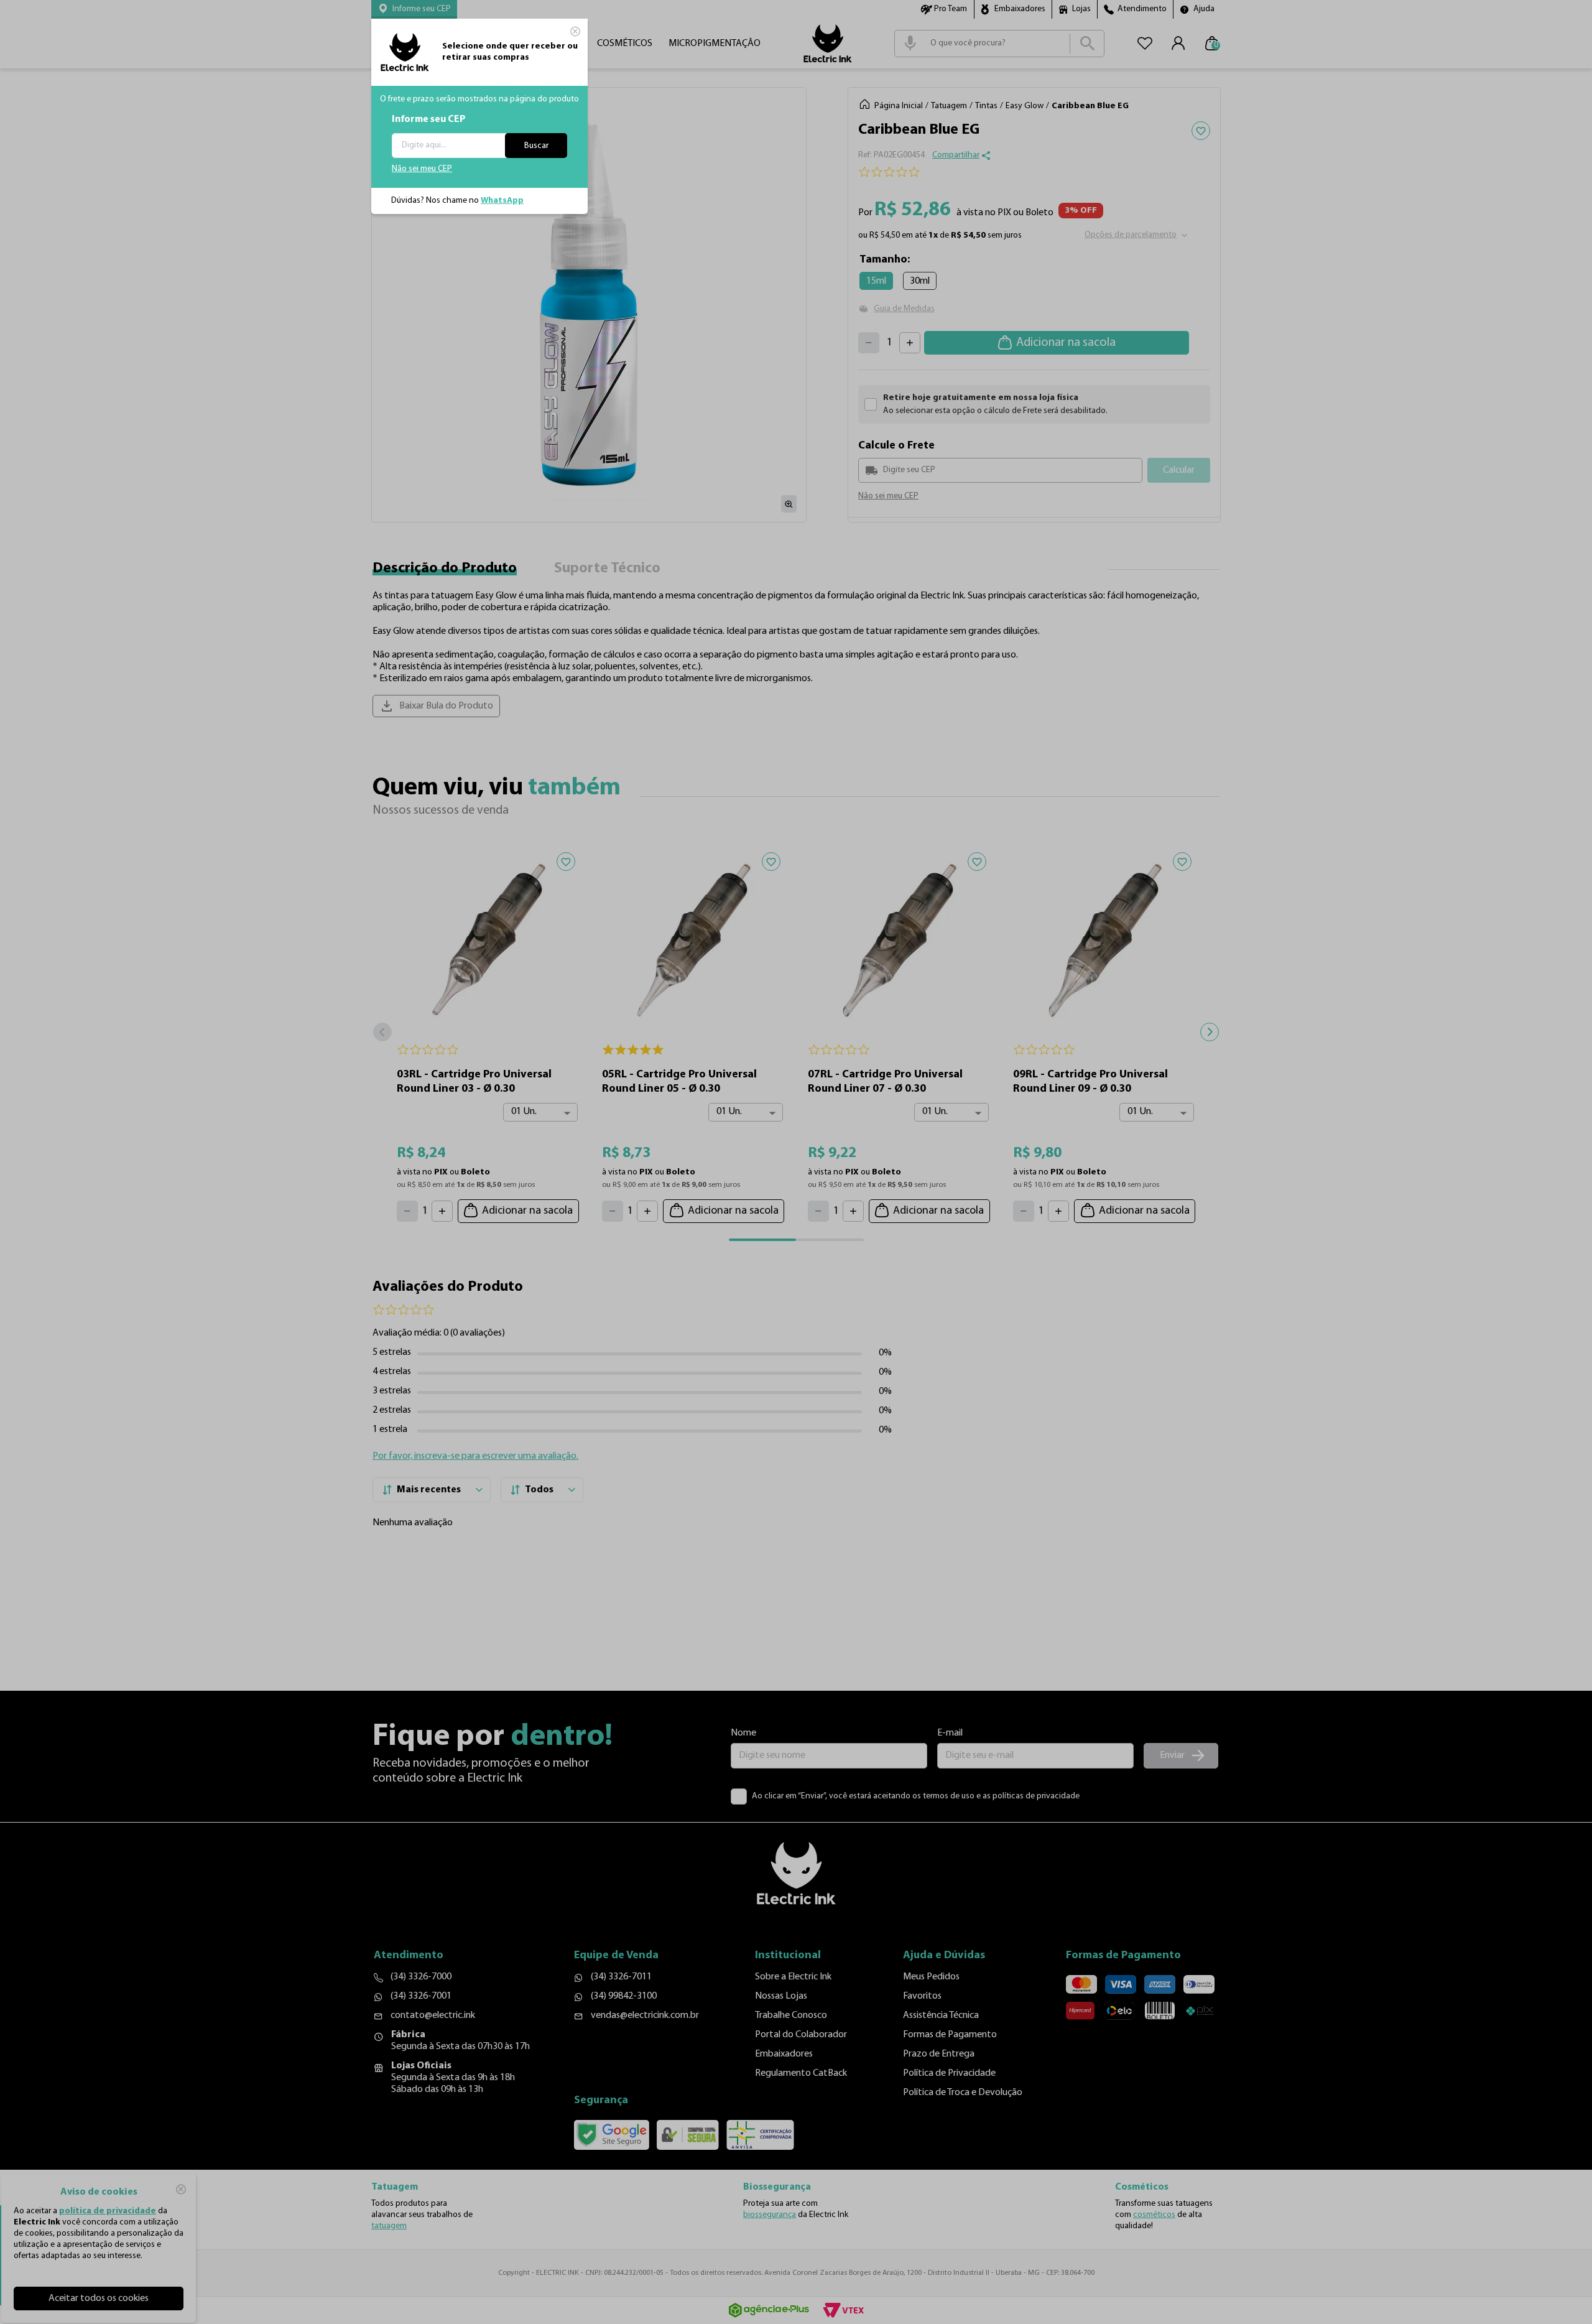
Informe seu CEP (429, 119)
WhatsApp (502, 201)
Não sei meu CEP (422, 169)
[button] (414, 9)
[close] (575, 31)
